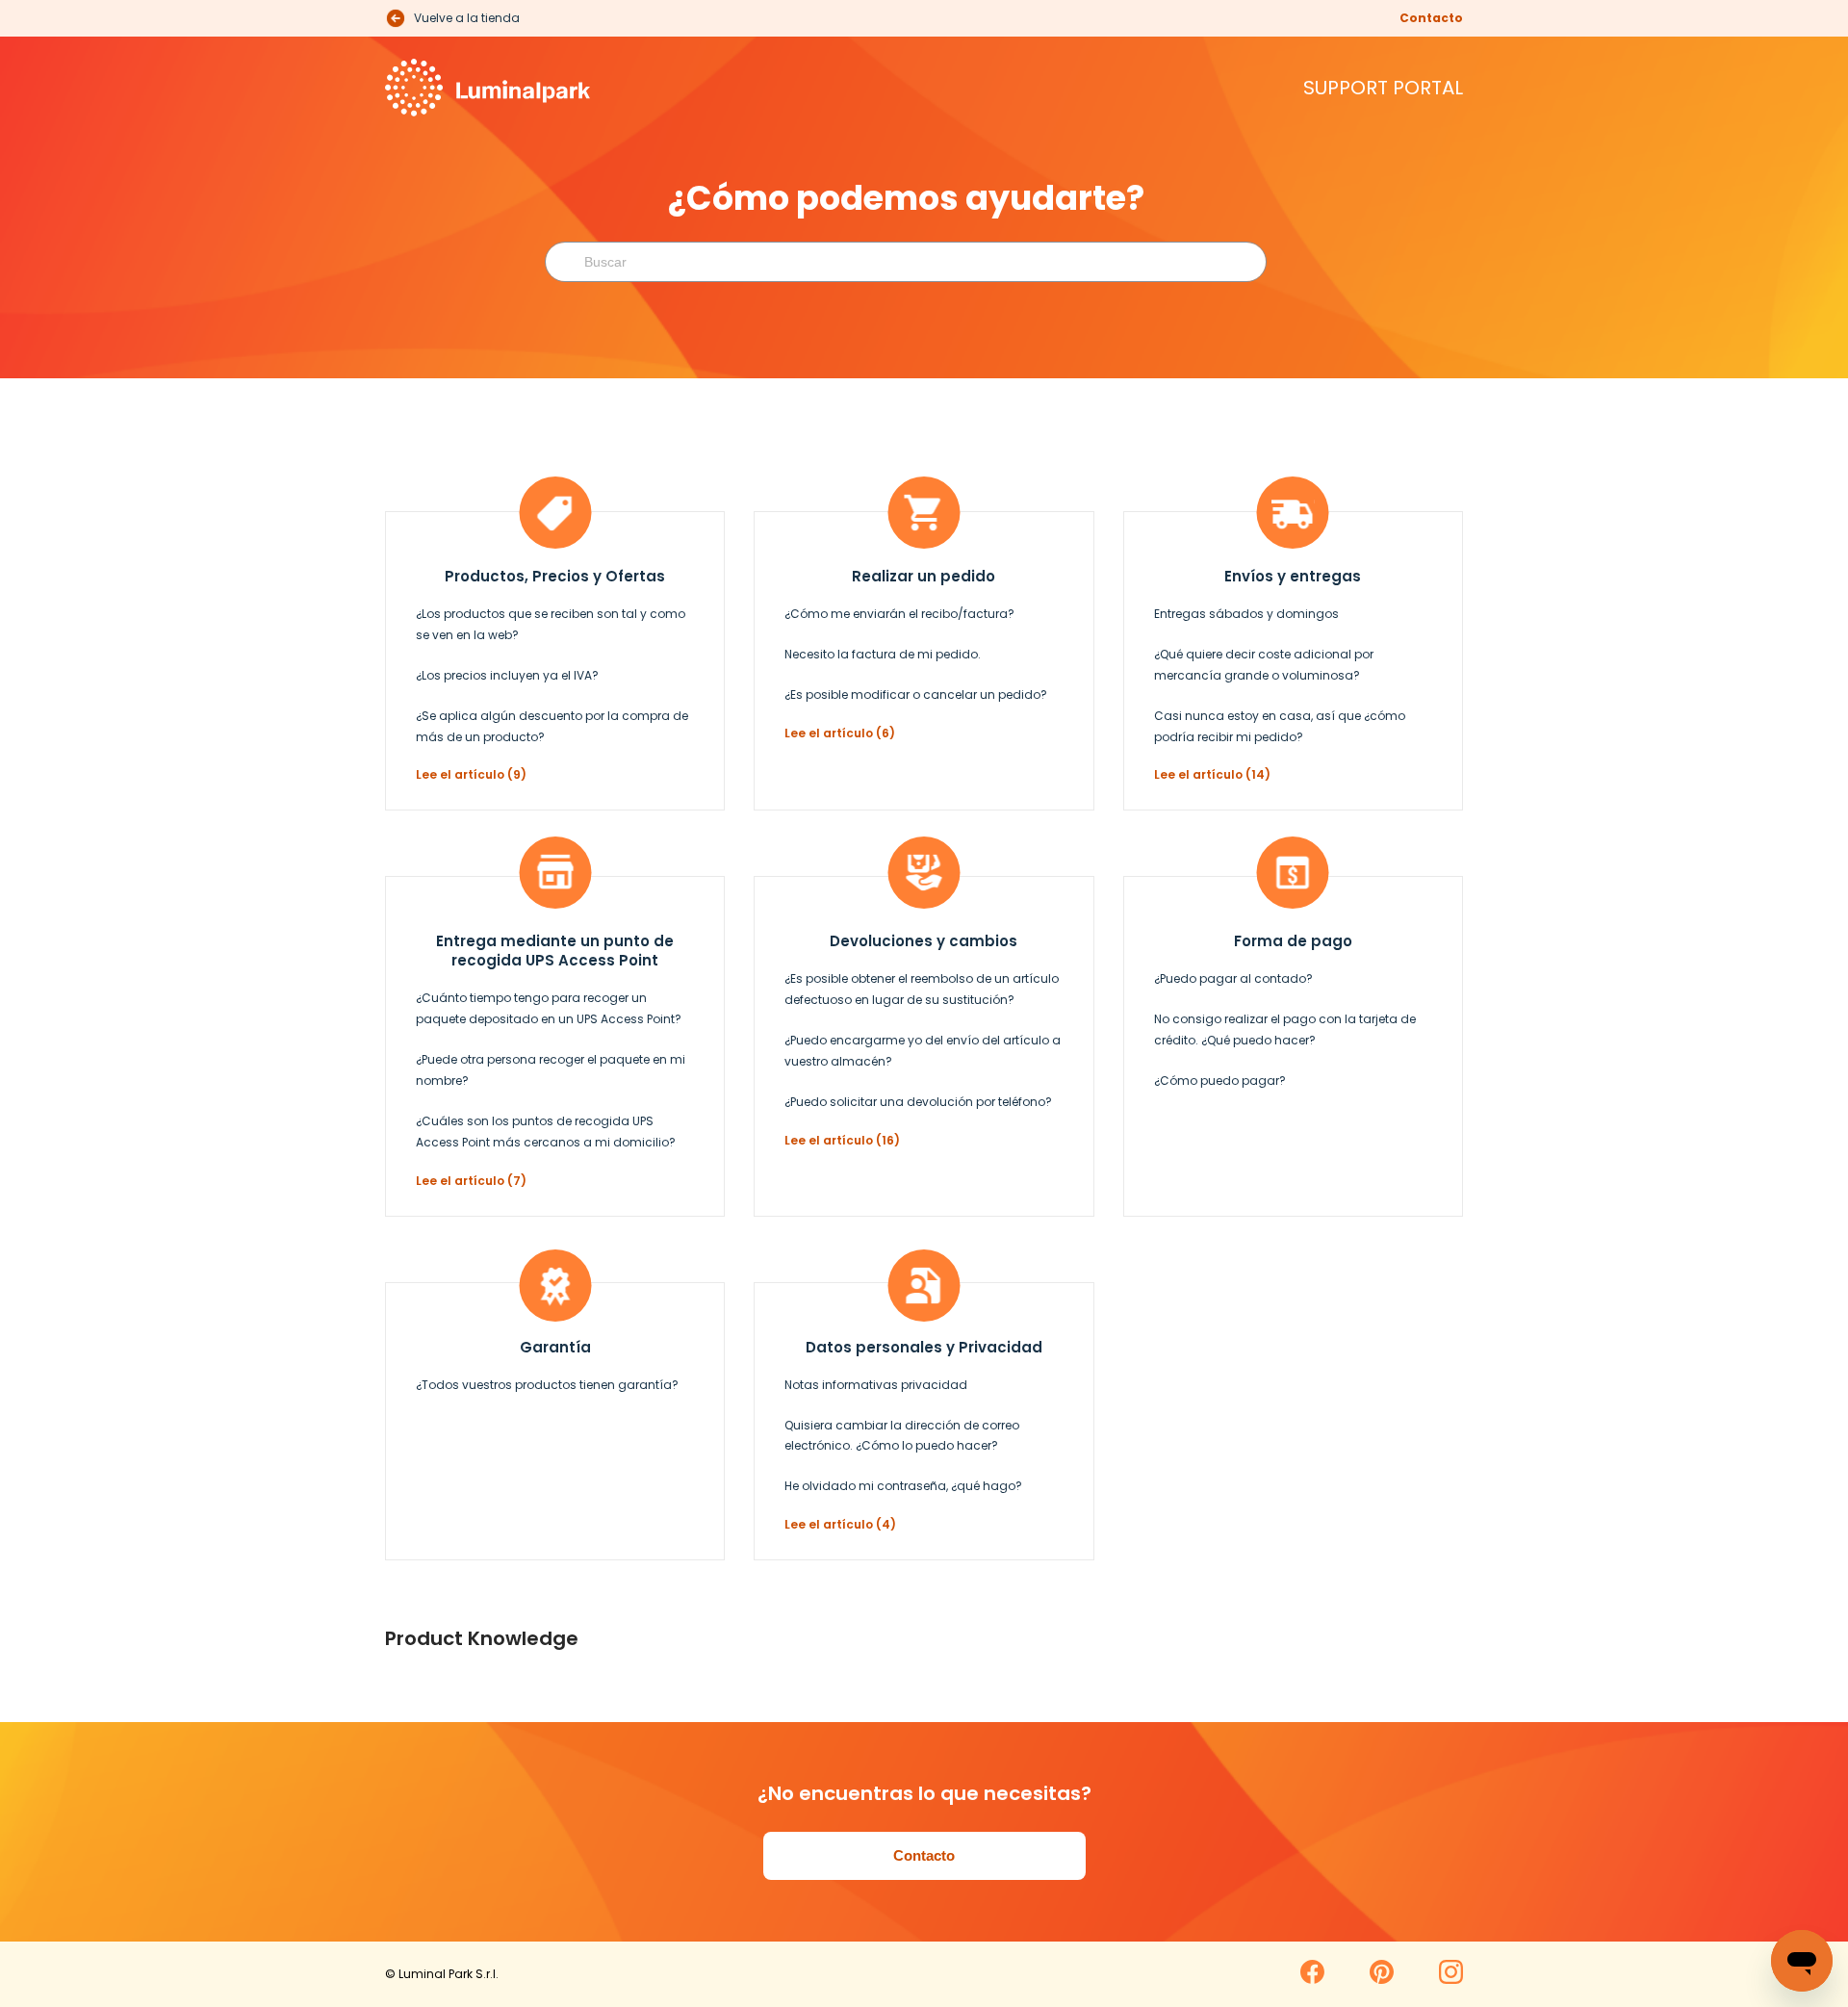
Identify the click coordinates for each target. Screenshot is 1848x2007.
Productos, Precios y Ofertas (555, 576)
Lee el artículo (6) (840, 733)
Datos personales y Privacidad (924, 1347)
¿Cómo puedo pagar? (1220, 1081)
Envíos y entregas (1293, 576)
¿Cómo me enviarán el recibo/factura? (899, 614)
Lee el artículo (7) (471, 1181)
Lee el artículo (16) (842, 1140)
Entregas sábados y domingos (1246, 614)
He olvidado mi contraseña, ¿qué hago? (903, 1486)
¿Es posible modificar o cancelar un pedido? (916, 695)
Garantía (555, 1347)
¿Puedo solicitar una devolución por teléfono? (918, 1102)
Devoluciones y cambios (924, 941)
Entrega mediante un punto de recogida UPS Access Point (555, 951)
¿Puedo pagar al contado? (1233, 978)
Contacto (1431, 18)
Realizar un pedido (924, 576)
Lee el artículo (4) (840, 1524)
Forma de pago (1293, 941)
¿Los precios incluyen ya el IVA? (507, 675)
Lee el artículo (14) (1212, 774)
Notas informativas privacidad (876, 1385)
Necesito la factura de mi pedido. (883, 654)
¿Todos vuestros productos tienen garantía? (547, 1385)
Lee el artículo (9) (471, 774)
